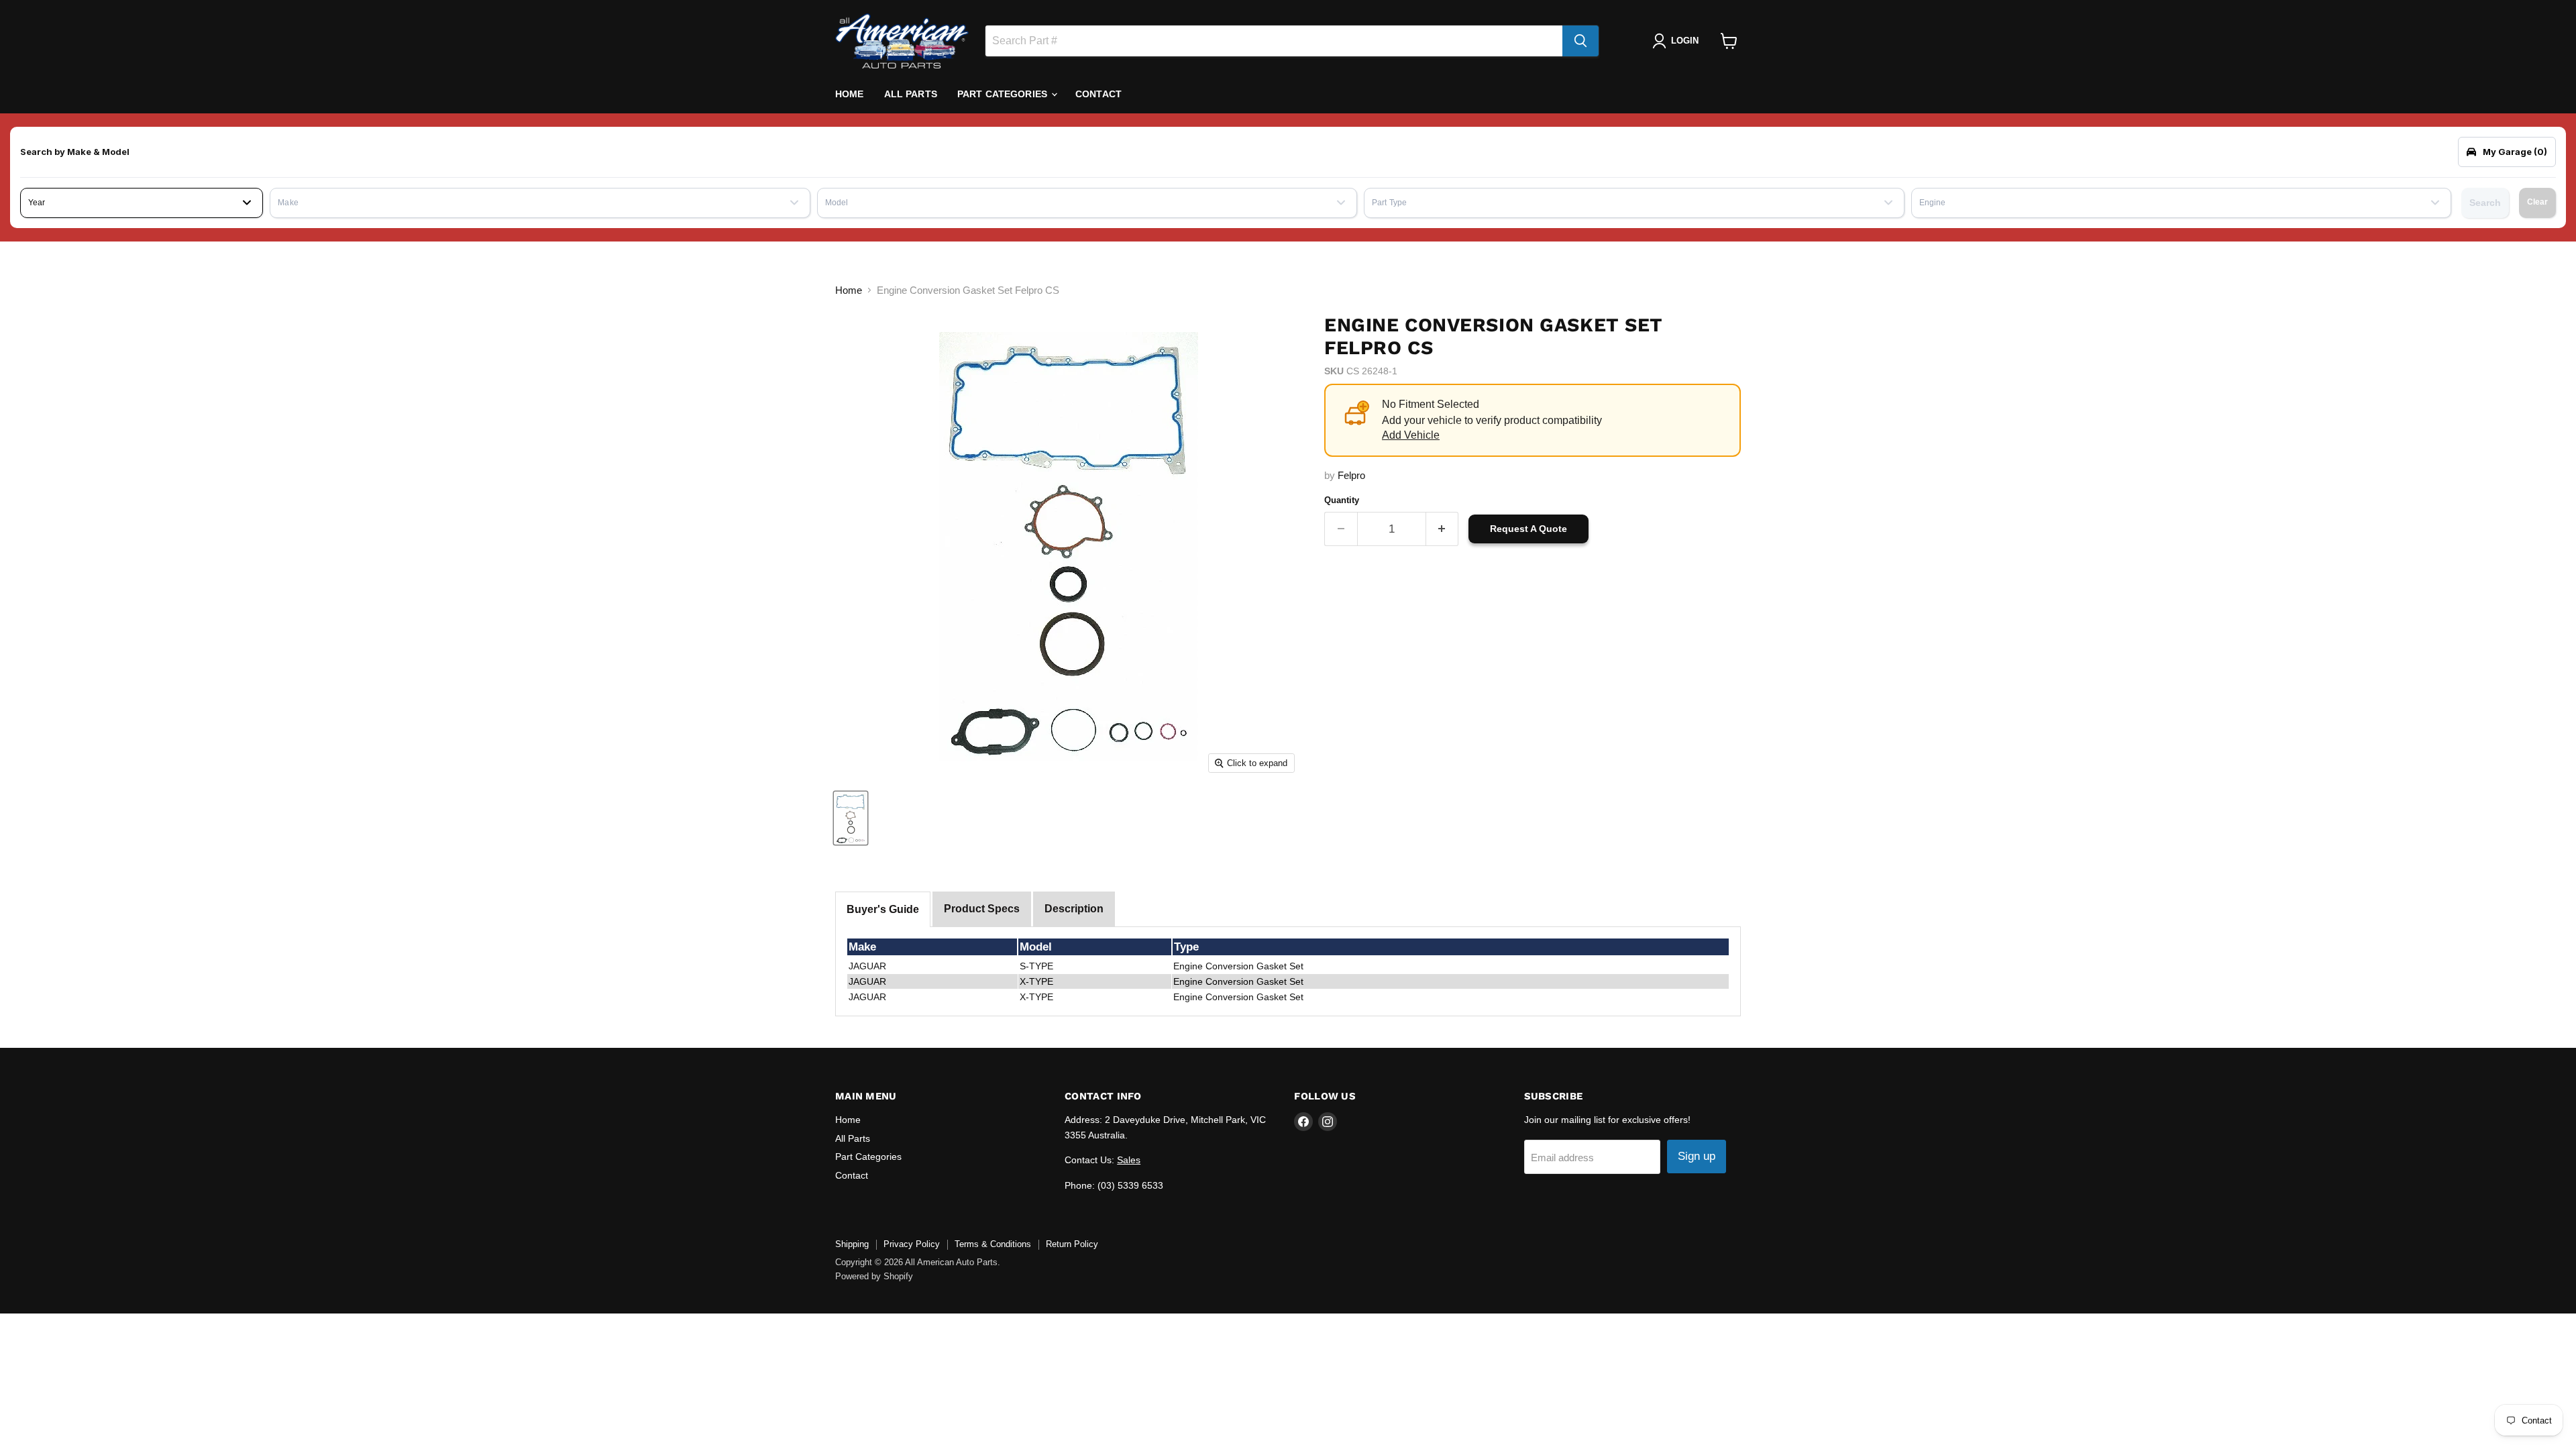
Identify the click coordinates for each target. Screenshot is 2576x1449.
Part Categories (1004, 94)
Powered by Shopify (874, 1276)
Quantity (1342, 500)
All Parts (911, 94)
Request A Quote (1528, 529)
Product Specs (982, 909)
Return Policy (1072, 1244)
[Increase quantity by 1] (1443, 529)
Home (850, 94)
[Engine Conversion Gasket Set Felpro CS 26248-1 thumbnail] (851, 818)
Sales (1129, 1160)
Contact (1098, 94)
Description (1074, 909)
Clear (2537, 202)
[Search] (1580, 41)
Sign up (1697, 1156)
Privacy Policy (912, 1244)
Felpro (1351, 475)
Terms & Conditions (993, 1244)
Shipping (852, 1244)
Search (2485, 203)
